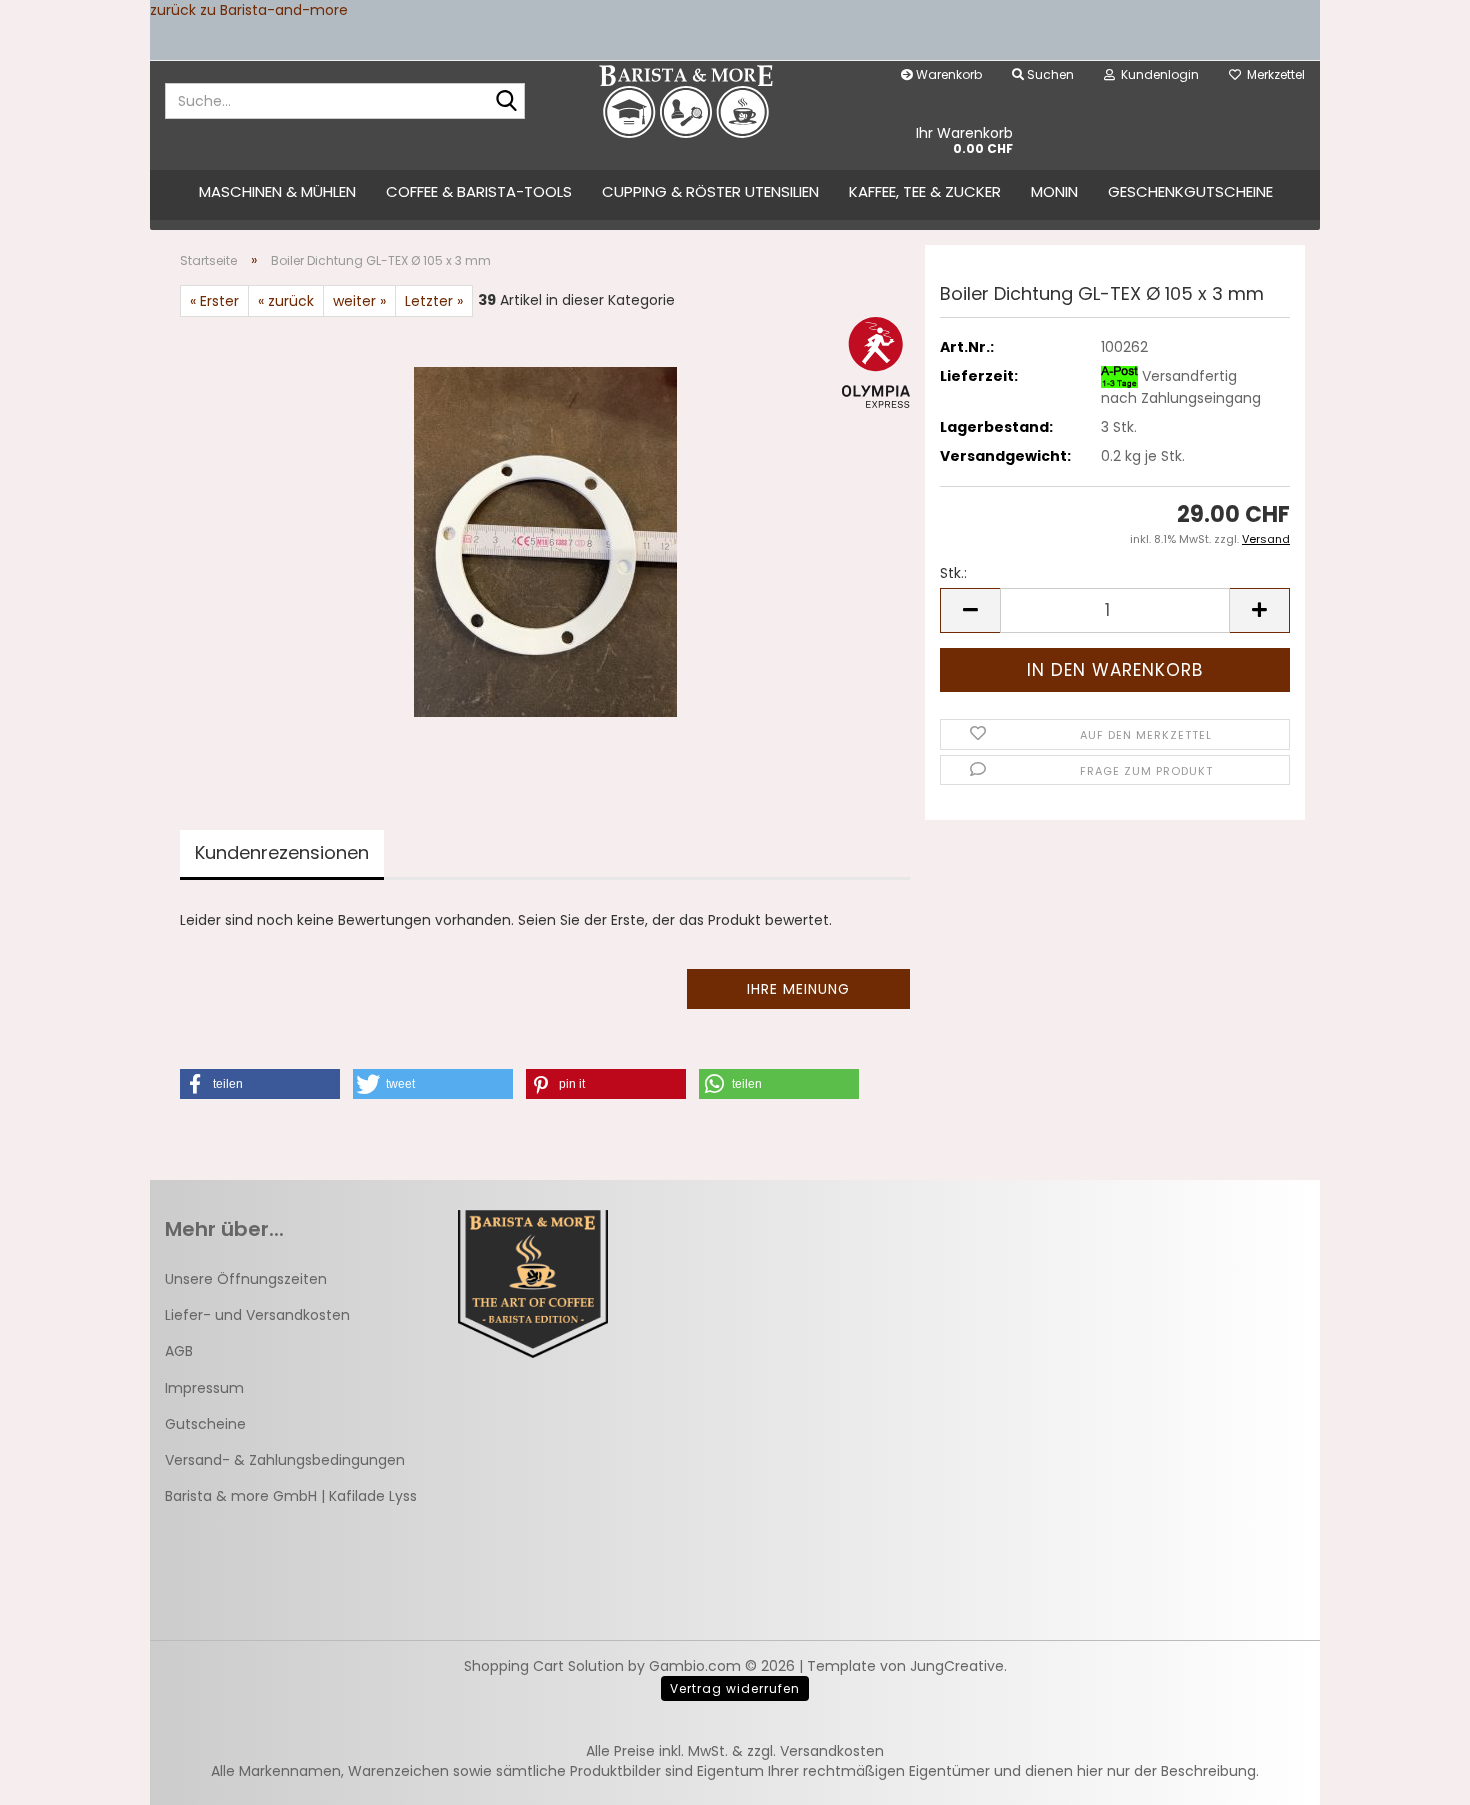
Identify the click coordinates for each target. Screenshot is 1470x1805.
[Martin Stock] (686, 101)
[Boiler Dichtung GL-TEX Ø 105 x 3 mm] (545, 541)
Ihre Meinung (798, 989)
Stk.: (953, 573)
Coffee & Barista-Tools (479, 191)
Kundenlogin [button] (1157, 74)
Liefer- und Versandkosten (257, 1315)
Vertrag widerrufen (735, 1688)
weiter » (359, 301)
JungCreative (957, 1666)
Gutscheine (205, 1424)
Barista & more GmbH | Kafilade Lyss (291, 1496)
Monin (1054, 191)
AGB (179, 1351)
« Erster (214, 301)
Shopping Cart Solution (544, 1666)
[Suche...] (506, 102)
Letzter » (434, 301)
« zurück (286, 301)
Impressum (204, 1388)
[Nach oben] (1415, 1775)
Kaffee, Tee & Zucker (925, 191)
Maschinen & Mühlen (277, 191)
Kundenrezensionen (282, 852)
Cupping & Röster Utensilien (710, 191)
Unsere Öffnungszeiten (246, 1279)
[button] (970, 610)
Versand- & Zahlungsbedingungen (285, 1460)
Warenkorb (947, 74)
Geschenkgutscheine (1190, 191)
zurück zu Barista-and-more (249, 10)
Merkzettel (1273, 74)
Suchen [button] (1049, 74)
